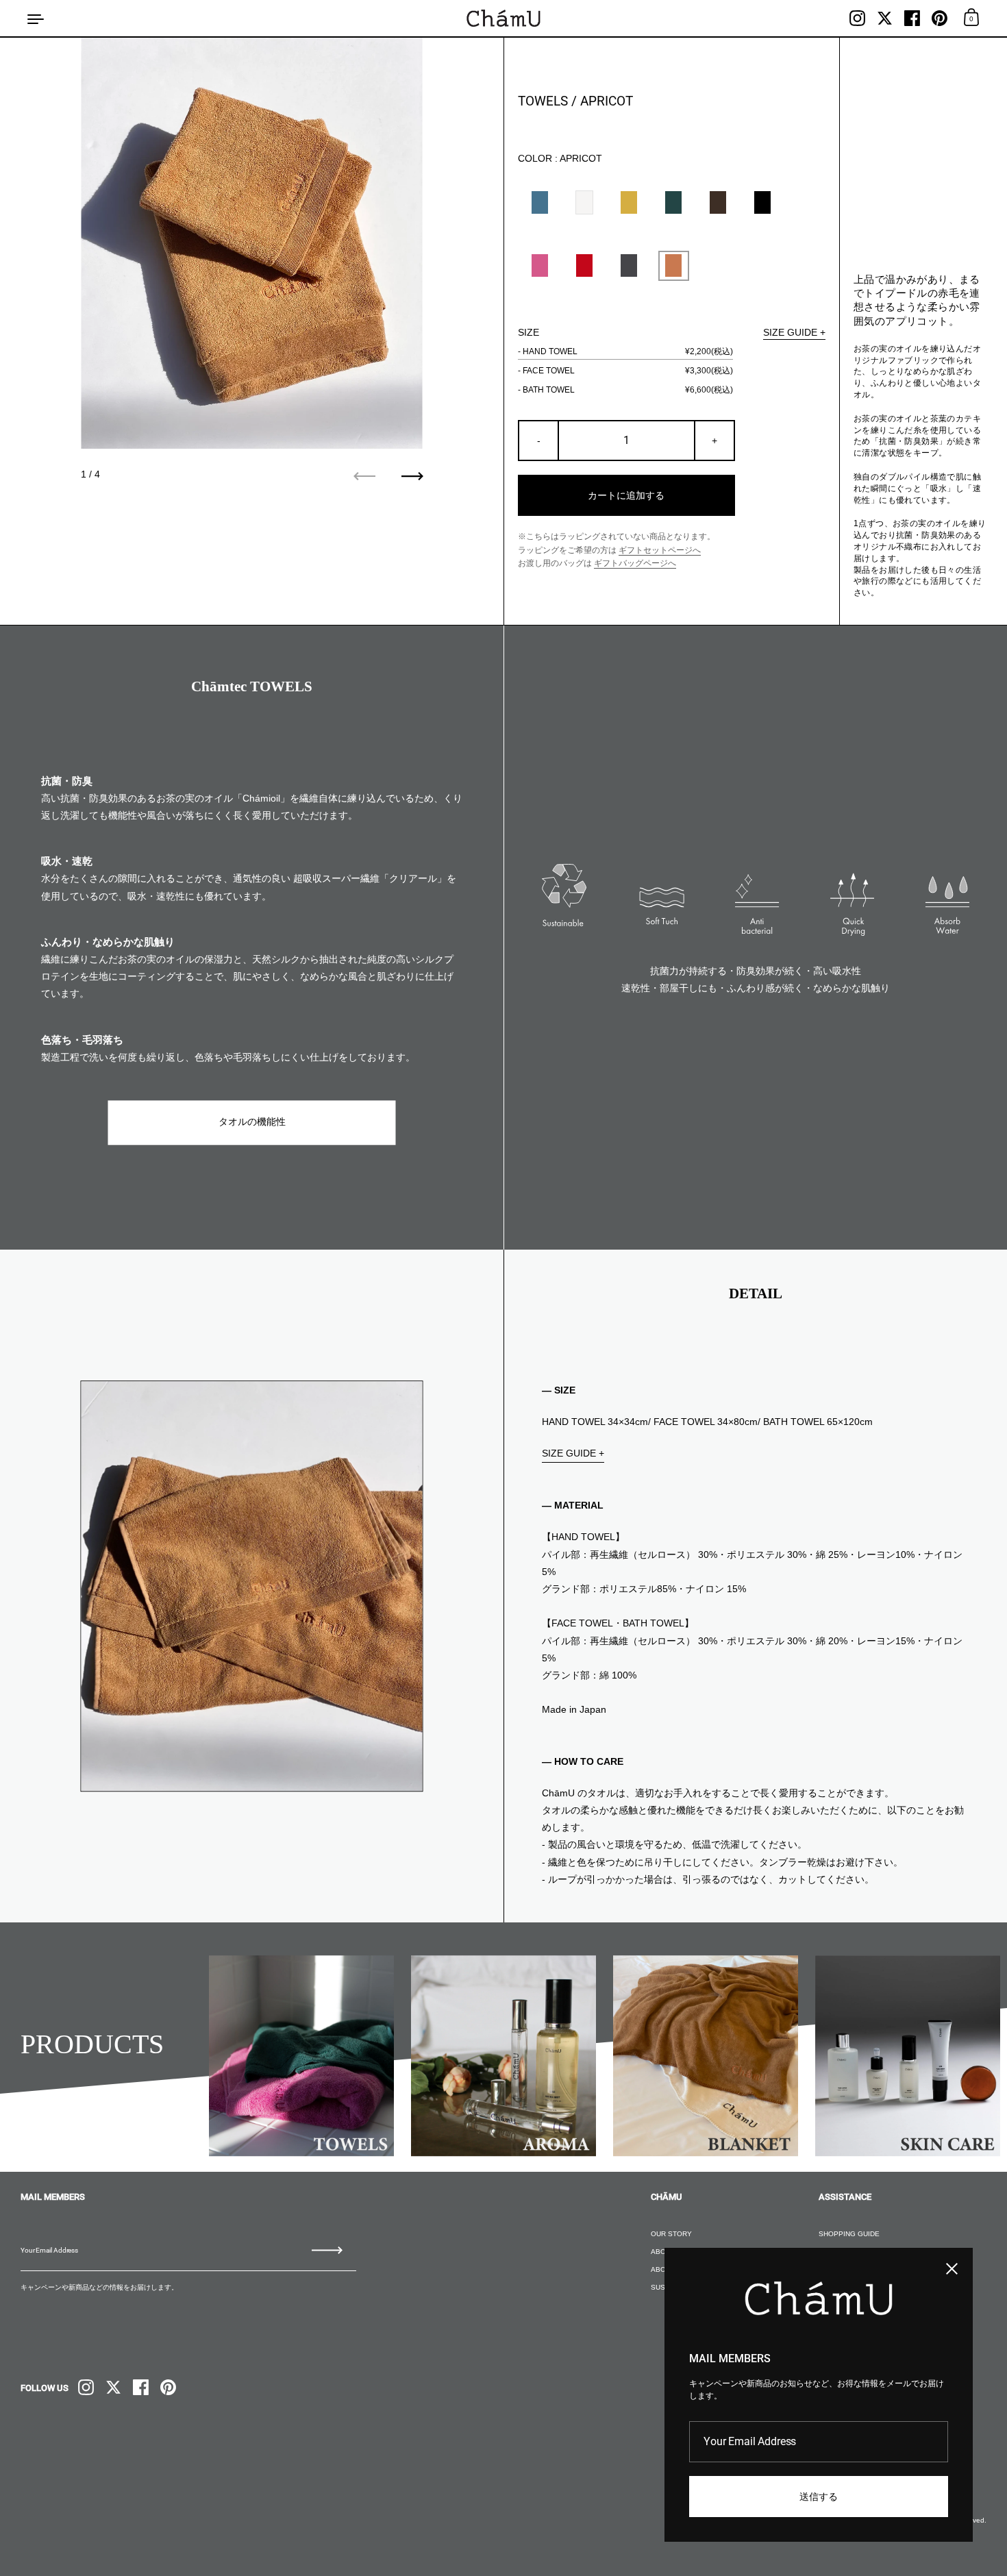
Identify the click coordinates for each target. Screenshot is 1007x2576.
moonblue (540, 202)
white (584, 202)
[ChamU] (503, 18)
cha (718, 202)
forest (673, 202)
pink (540, 265)
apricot (673, 265)
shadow (629, 265)
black (762, 202)
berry (584, 265)
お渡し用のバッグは (597, 563)
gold (629, 202)
